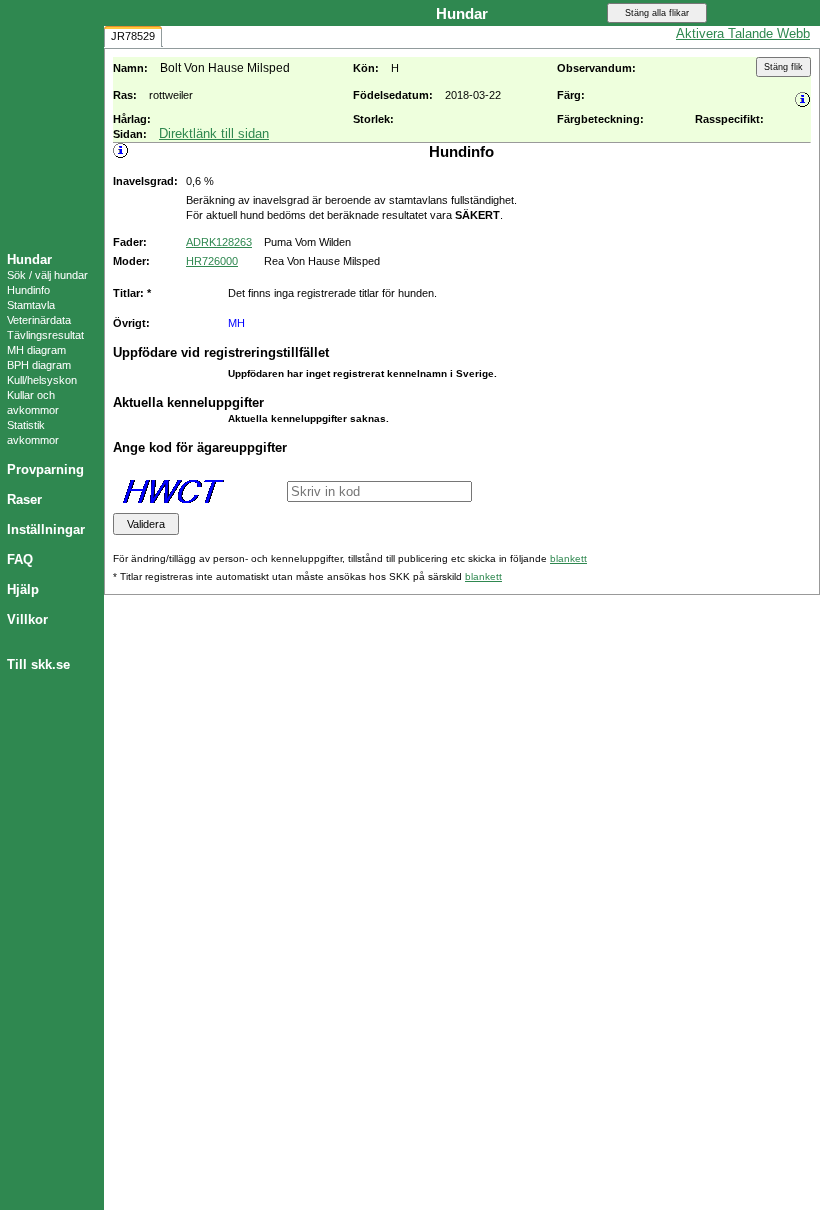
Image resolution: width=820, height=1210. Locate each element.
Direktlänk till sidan (214, 133)
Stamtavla (31, 305)
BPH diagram (39, 365)
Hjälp (23, 589)
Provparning (45, 469)
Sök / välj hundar (47, 275)
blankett (568, 558)
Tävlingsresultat (45, 335)
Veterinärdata (39, 320)
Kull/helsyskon (42, 380)
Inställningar (46, 529)
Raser (24, 499)
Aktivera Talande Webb (743, 33)
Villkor (27, 619)
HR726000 (212, 261)
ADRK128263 (219, 242)
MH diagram (36, 350)
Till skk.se (38, 664)
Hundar (29, 259)
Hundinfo (28, 290)
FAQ (20, 559)
